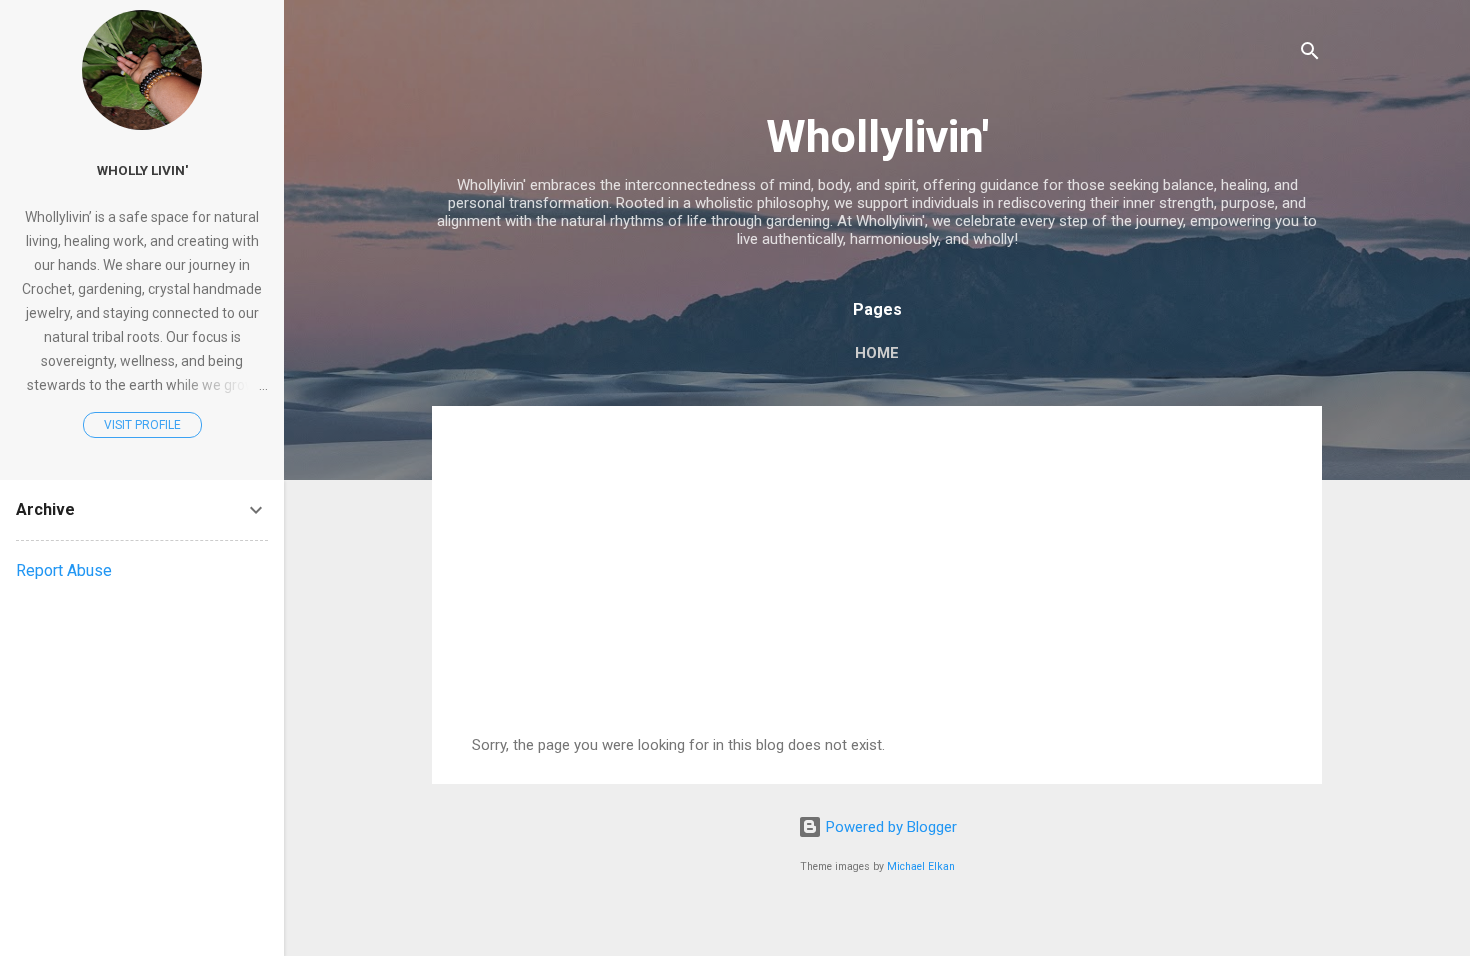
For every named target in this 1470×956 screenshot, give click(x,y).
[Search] (1310, 54)
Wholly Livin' (142, 170)
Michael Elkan (921, 866)
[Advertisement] (877, 586)
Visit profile (142, 425)
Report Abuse (64, 570)
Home (877, 353)
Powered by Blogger (889, 827)
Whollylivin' (877, 136)
